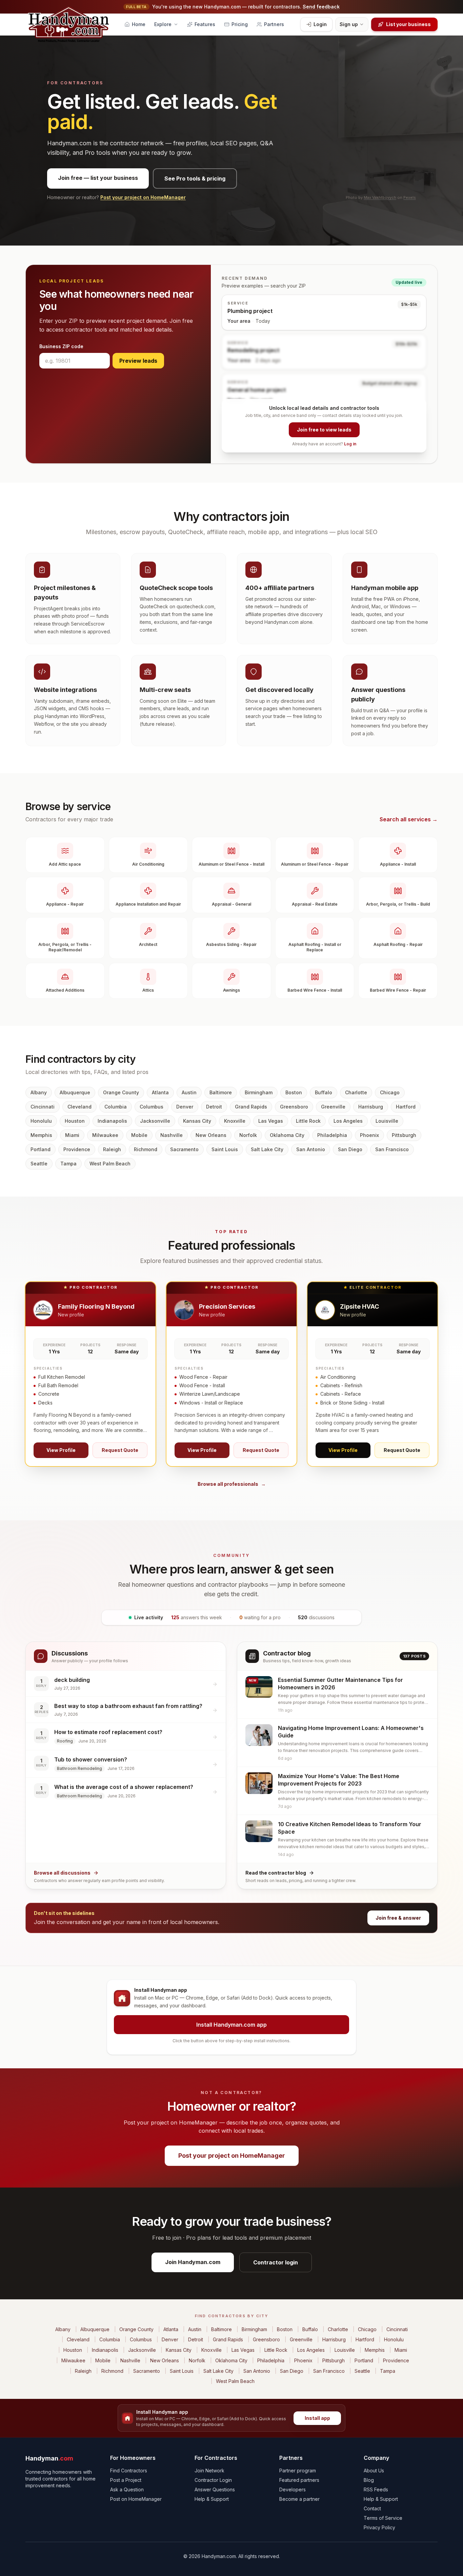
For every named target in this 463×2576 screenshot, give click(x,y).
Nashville (172, 1135)
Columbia (116, 1107)
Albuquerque (75, 1092)
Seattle (39, 1164)
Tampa (68, 1164)
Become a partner (299, 2499)
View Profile (61, 1450)
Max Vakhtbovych (380, 197)
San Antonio (311, 1149)
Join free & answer (398, 1918)
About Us (374, 2471)
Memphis (41, 1135)
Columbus (152, 1107)
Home (139, 24)
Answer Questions (215, 2489)
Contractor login (276, 2262)
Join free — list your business (98, 178)
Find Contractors (129, 2471)
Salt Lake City (267, 1149)
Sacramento (184, 1149)
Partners (274, 24)
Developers (293, 2489)
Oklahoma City (287, 1135)
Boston (294, 1092)
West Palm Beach (110, 1164)
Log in (350, 444)
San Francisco (392, 1149)
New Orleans (211, 1135)
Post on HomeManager (136, 2499)
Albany (39, 1092)
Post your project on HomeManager (143, 197)
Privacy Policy (379, 2527)
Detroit (214, 1107)
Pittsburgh (404, 1135)
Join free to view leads (324, 430)
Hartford (406, 1107)
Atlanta (160, 1092)
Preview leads (138, 361)
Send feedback (321, 7)
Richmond (146, 1149)
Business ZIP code (61, 346)
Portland (41, 1149)
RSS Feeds (376, 2489)
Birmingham (259, 1092)
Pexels (410, 197)
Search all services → (409, 819)
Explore (163, 24)
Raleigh (112, 1149)
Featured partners (299, 2480)
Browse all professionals (232, 1484)
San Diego (350, 1149)
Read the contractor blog (276, 1873)
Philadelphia (332, 1135)
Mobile (139, 1135)
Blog (369, 2480)
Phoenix (369, 1135)
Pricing (240, 24)
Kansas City (197, 1121)
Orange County (121, 1092)
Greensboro (294, 1107)
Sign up (349, 24)
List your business (408, 24)
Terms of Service (383, 2518)
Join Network (209, 2471)
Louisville (387, 1121)
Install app (317, 2418)
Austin (189, 1092)
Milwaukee (105, 1135)
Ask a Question (127, 2489)
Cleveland (79, 1107)
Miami (72, 1135)
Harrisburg (371, 1107)
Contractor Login (213, 2480)
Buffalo (324, 1092)
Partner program (298, 2471)
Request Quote (120, 1450)
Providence (77, 1149)
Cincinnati (43, 1107)
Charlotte (356, 1092)
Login (320, 24)
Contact (372, 2508)
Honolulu (41, 1121)
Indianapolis (112, 1121)
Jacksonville (155, 1121)
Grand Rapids (251, 1107)
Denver (185, 1107)
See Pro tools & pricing (195, 178)
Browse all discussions (62, 1873)
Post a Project (126, 2480)
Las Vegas (271, 1121)
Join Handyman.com (193, 2262)
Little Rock (308, 1121)
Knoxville (235, 1121)
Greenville (333, 1107)
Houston (75, 1121)
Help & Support (212, 2499)
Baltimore (221, 1092)
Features (205, 24)
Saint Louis (225, 1149)
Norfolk (248, 1135)
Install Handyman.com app (231, 2025)
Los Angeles (348, 1121)
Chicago (390, 1092)
